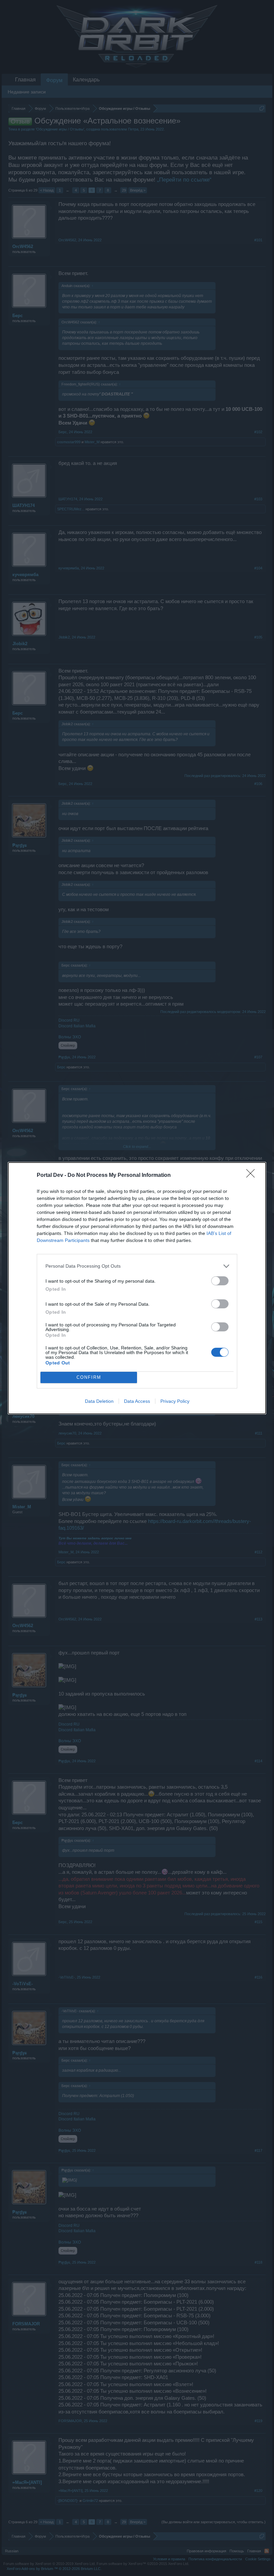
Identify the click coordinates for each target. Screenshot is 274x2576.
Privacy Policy (175, 1401)
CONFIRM (89, 1377)
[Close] (253, 1176)
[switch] (220, 1281)
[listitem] (137, 1266)
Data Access (137, 1401)
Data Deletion (99, 1401)
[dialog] (137, 1288)
